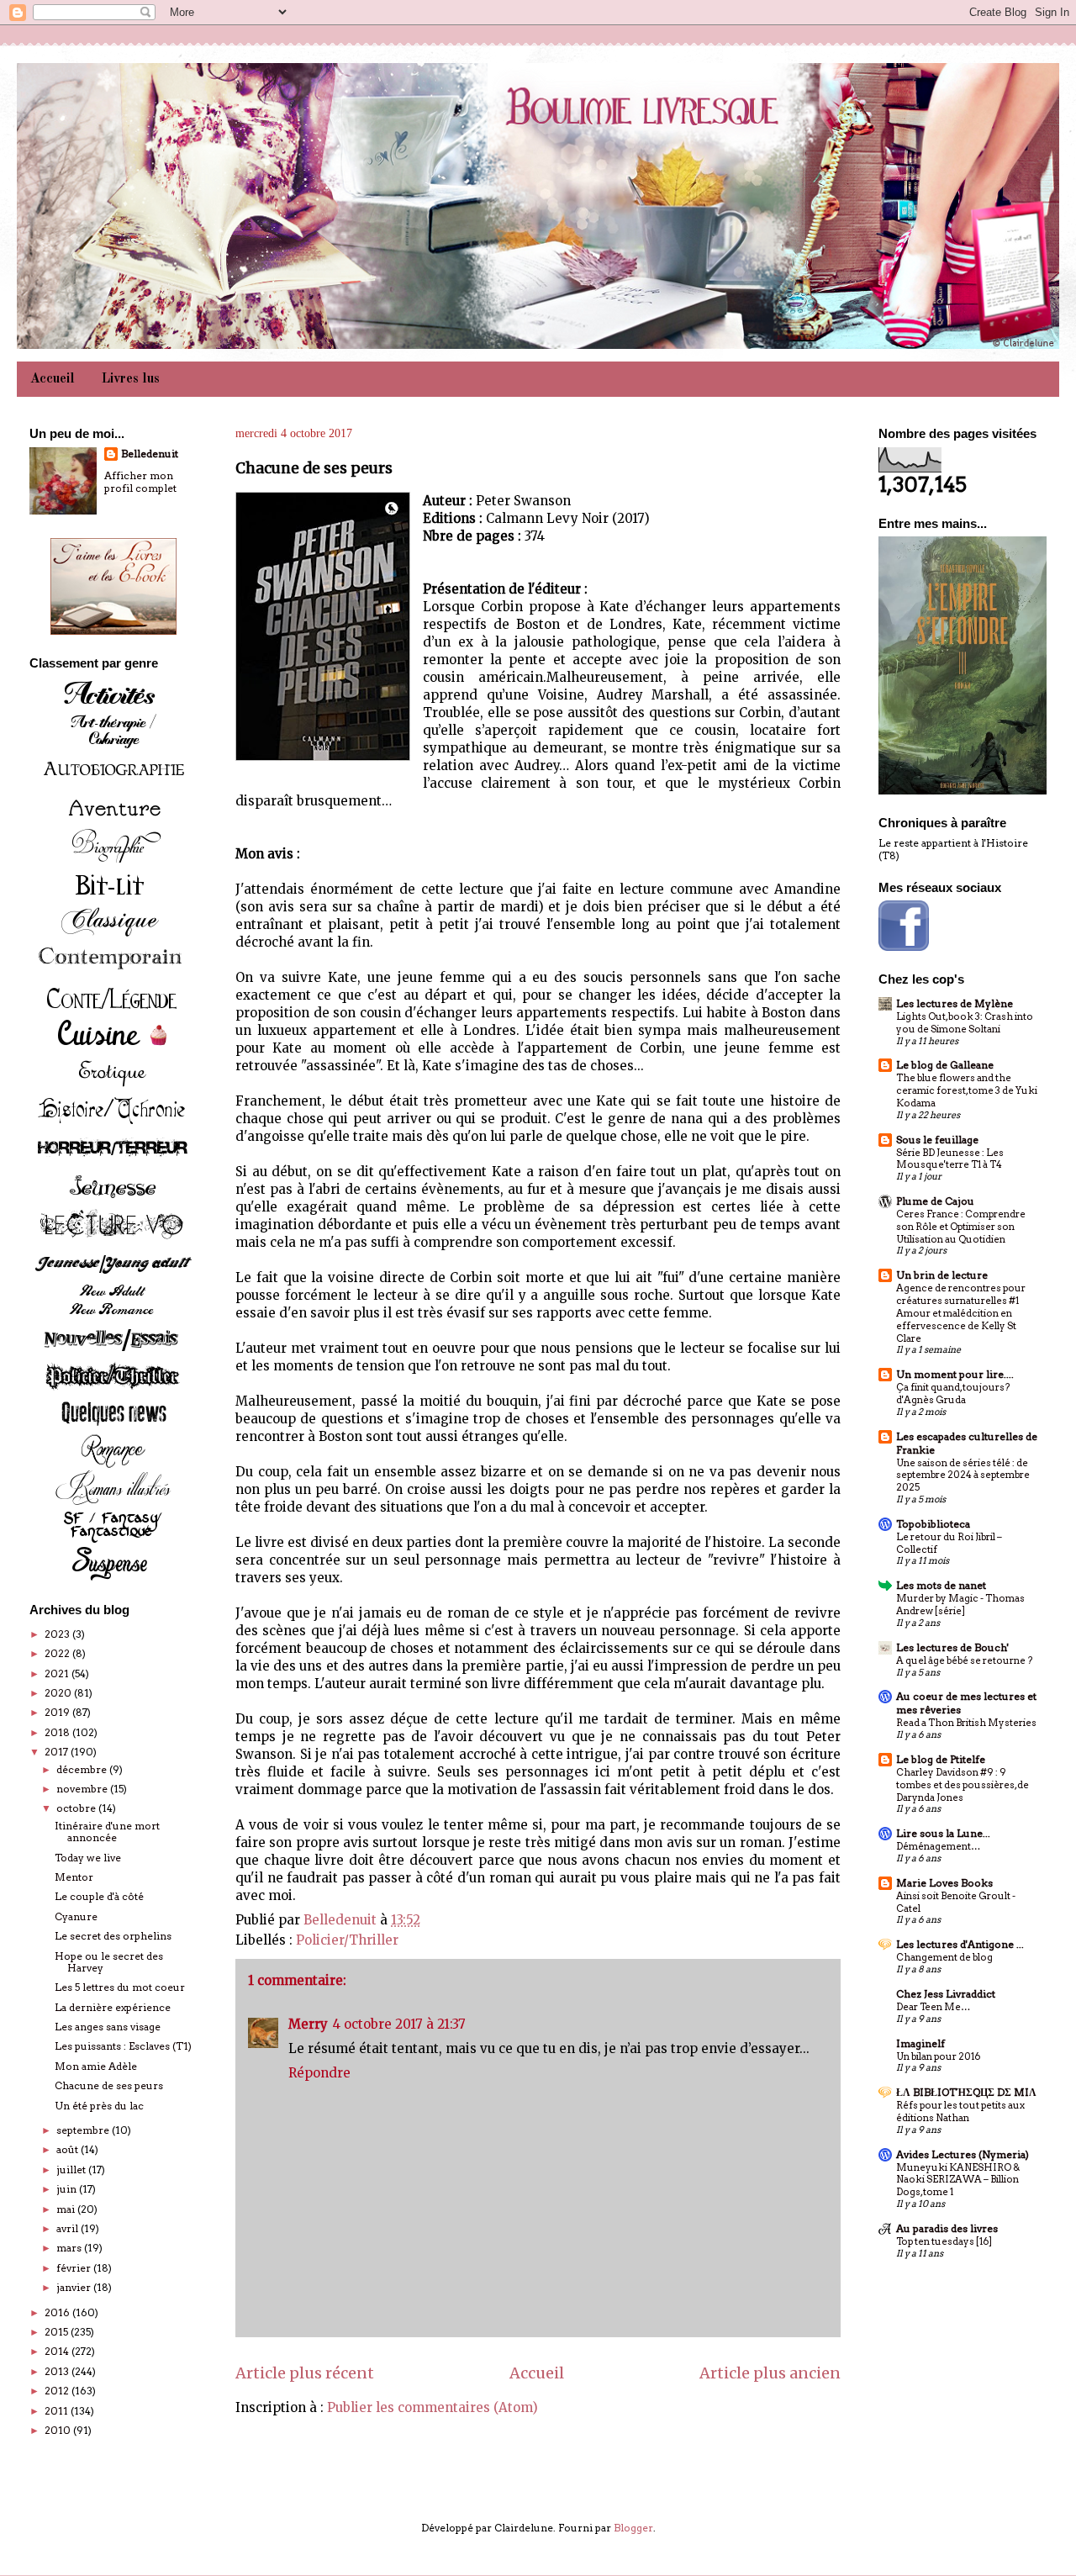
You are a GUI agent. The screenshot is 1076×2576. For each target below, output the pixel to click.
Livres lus (131, 379)
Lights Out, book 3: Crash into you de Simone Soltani (965, 1023)
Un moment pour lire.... (955, 1374)
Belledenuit (150, 454)
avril (69, 2228)
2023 (58, 1634)
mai (67, 2209)
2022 (58, 1653)
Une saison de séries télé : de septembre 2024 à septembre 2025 (963, 1475)
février (75, 2268)
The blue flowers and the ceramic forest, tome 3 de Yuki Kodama (967, 1090)
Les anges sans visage (108, 2027)
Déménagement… (938, 1846)
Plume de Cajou (935, 1201)
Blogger (633, 2528)
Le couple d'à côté (99, 1896)
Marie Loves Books (944, 1883)
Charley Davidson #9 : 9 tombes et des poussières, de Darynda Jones (963, 1785)
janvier (75, 2287)
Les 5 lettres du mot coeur (120, 1987)
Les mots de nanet (941, 1585)
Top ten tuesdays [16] (944, 2241)
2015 (58, 2332)
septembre (84, 2130)
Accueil (53, 379)
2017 (58, 1752)
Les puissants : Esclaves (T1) (123, 2046)
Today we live (88, 1858)
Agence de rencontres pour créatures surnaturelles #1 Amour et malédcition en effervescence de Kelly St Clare (961, 1313)
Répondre (319, 2073)
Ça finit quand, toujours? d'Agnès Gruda (953, 1394)
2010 (59, 2430)
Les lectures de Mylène (955, 1003)
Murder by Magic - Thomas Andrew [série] (960, 1605)
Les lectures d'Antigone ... (960, 1944)
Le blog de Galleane (945, 1065)
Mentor (74, 1877)
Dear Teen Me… (933, 2007)
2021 (58, 1673)
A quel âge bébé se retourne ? (964, 1660)
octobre (77, 1808)
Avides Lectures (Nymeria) (963, 2154)
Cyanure (76, 1916)
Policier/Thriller (347, 1940)
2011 (58, 2411)
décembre (83, 1769)
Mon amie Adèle (96, 2066)
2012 (58, 2391)
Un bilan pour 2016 (938, 2056)
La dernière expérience (113, 2007)
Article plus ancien (770, 2373)
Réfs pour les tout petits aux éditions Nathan (960, 2111)
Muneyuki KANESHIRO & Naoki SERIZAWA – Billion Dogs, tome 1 (958, 2180)
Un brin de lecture (942, 1275)
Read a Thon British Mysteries (966, 1723)
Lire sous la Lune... (943, 1833)
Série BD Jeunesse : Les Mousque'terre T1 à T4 (950, 1159)
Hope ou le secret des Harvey (109, 1962)
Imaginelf (920, 2043)
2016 (58, 2312)
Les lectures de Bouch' (952, 1647)
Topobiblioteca (933, 1524)
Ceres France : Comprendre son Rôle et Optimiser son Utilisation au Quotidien (961, 1227)
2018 (58, 1732)
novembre (83, 1789)
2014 (58, 2351)
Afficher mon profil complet (140, 482)
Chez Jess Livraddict (946, 1994)
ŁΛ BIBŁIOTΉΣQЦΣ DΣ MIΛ (966, 2092)
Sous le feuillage (937, 1140)
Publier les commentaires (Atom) (433, 2407)
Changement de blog (944, 1957)
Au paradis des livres (947, 2228)
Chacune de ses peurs (109, 2085)
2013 (58, 2371)
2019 (58, 1712)
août (69, 2149)
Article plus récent (305, 2373)
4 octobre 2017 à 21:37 (399, 2024)
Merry (308, 2024)
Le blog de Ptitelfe (941, 1759)
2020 (59, 1693)
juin (68, 2189)
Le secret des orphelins (113, 1936)
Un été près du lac (99, 2106)
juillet (72, 2170)
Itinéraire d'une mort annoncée (107, 1832)
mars (70, 2248)
